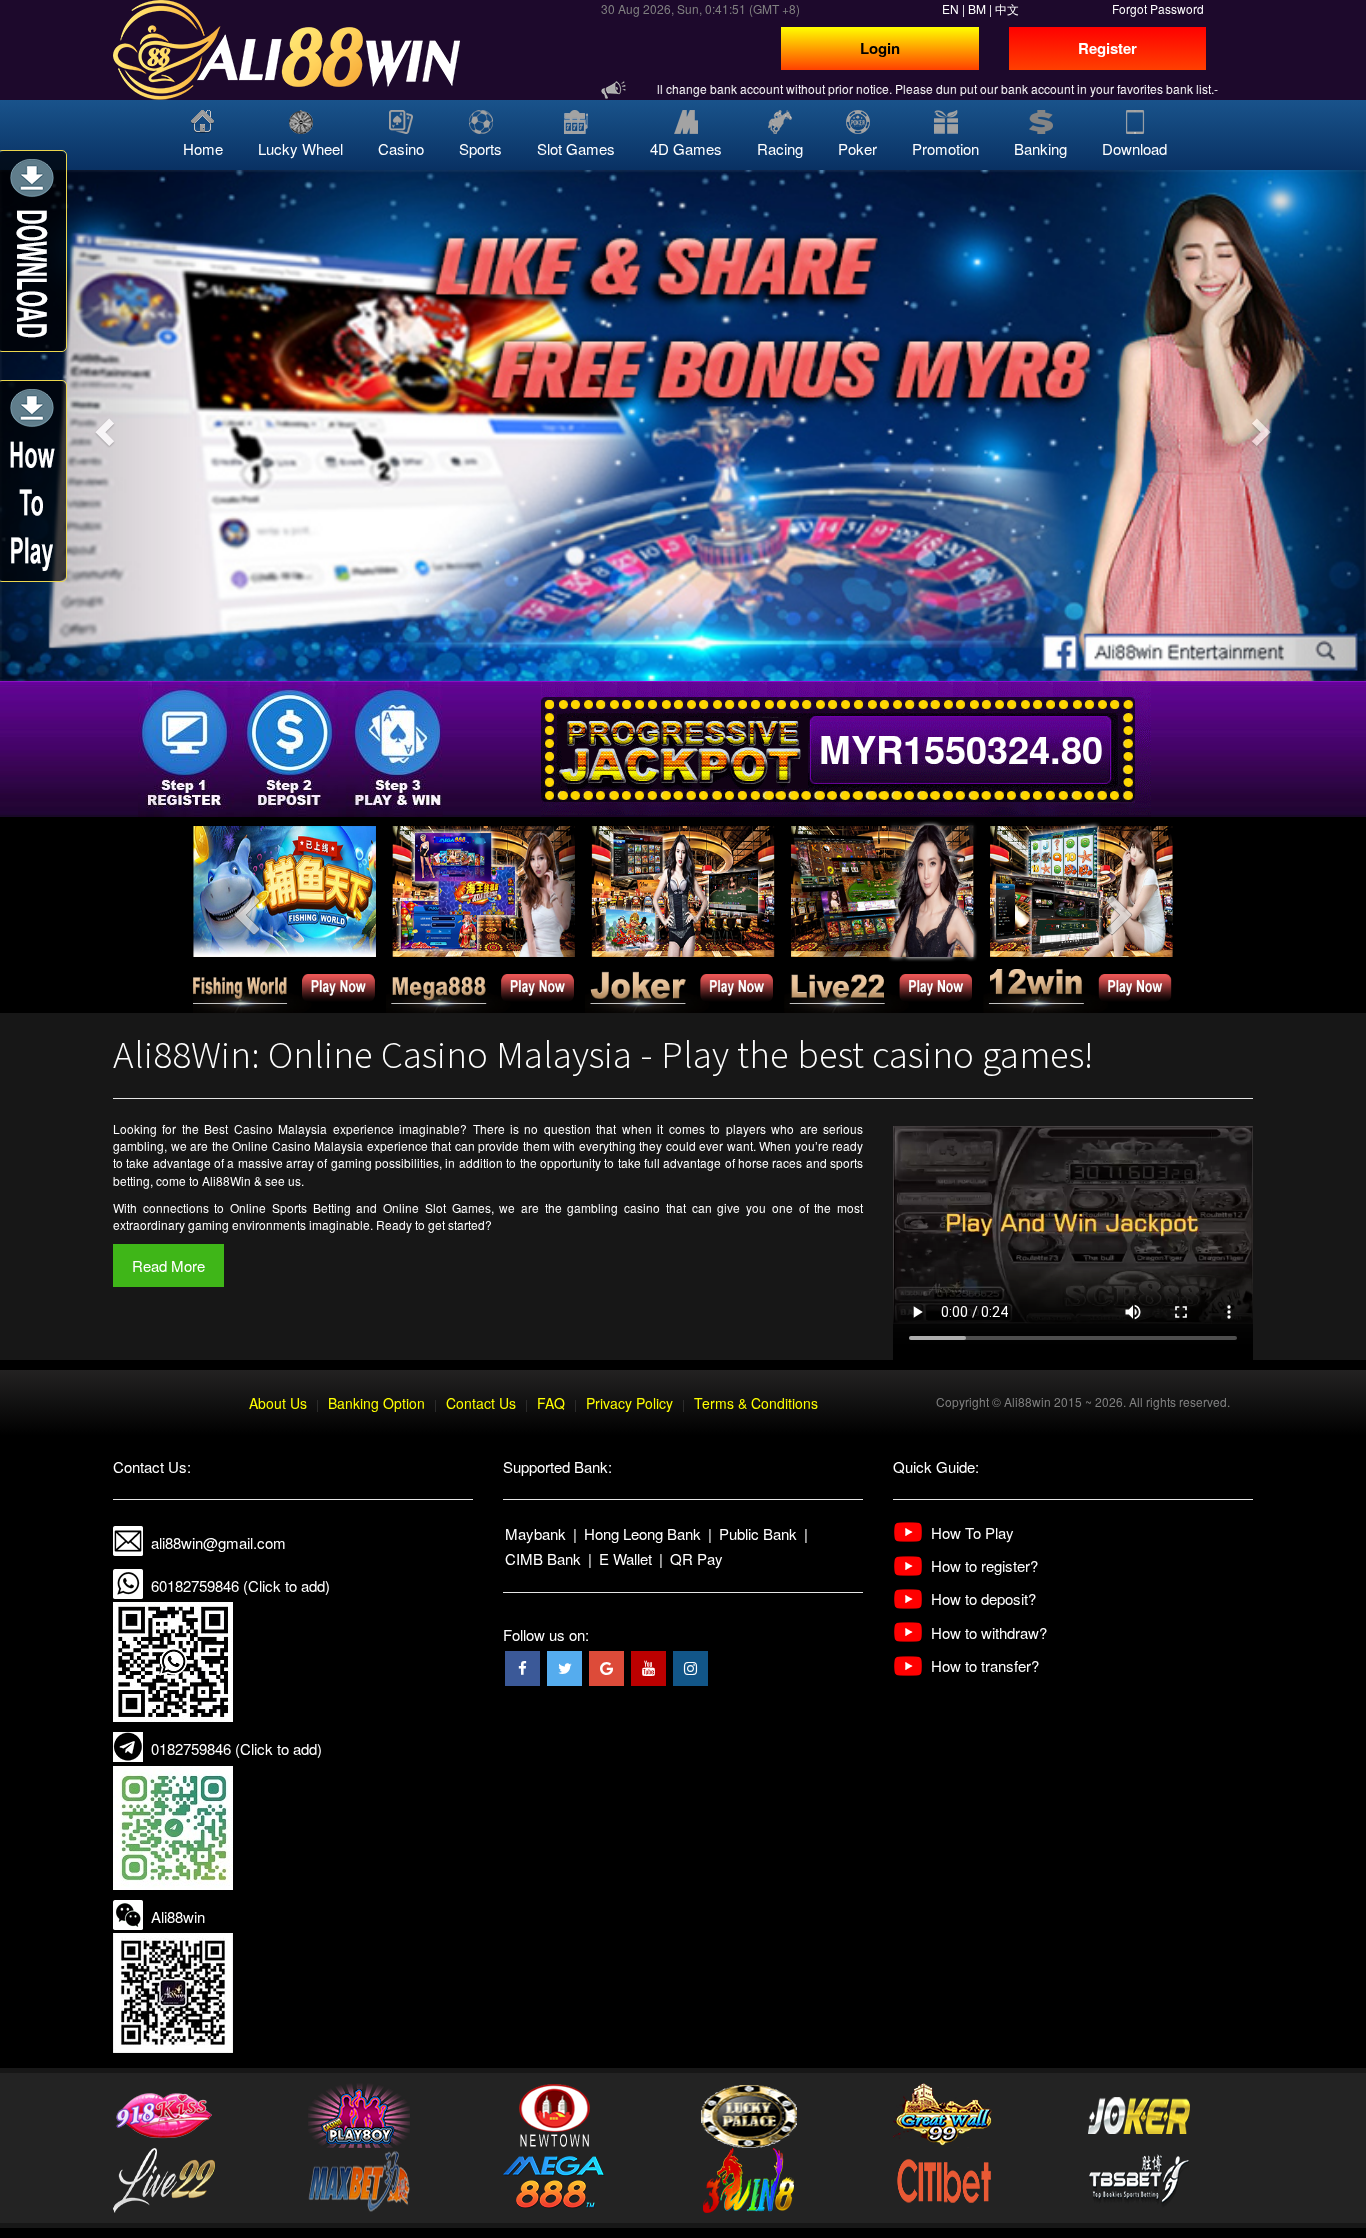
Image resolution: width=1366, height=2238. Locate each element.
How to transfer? (985, 1665)
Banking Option (376, 1403)
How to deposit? (983, 1598)
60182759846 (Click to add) (240, 1585)
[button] (102, 425)
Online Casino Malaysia (297, 1145)
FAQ (551, 1403)
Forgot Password (1158, 8)
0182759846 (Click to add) (236, 1748)
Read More (168, 1265)
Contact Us (481, 1403)
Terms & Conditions (756, 1403)
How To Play (972, 1532)
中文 (1007, 8)
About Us (278, 1403)
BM (977, 8)
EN (950, 8)
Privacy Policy (629, 1403)
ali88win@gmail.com (218, 1542)
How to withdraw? (989, 1632)
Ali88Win (226, 1180)
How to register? (984, 1565)
